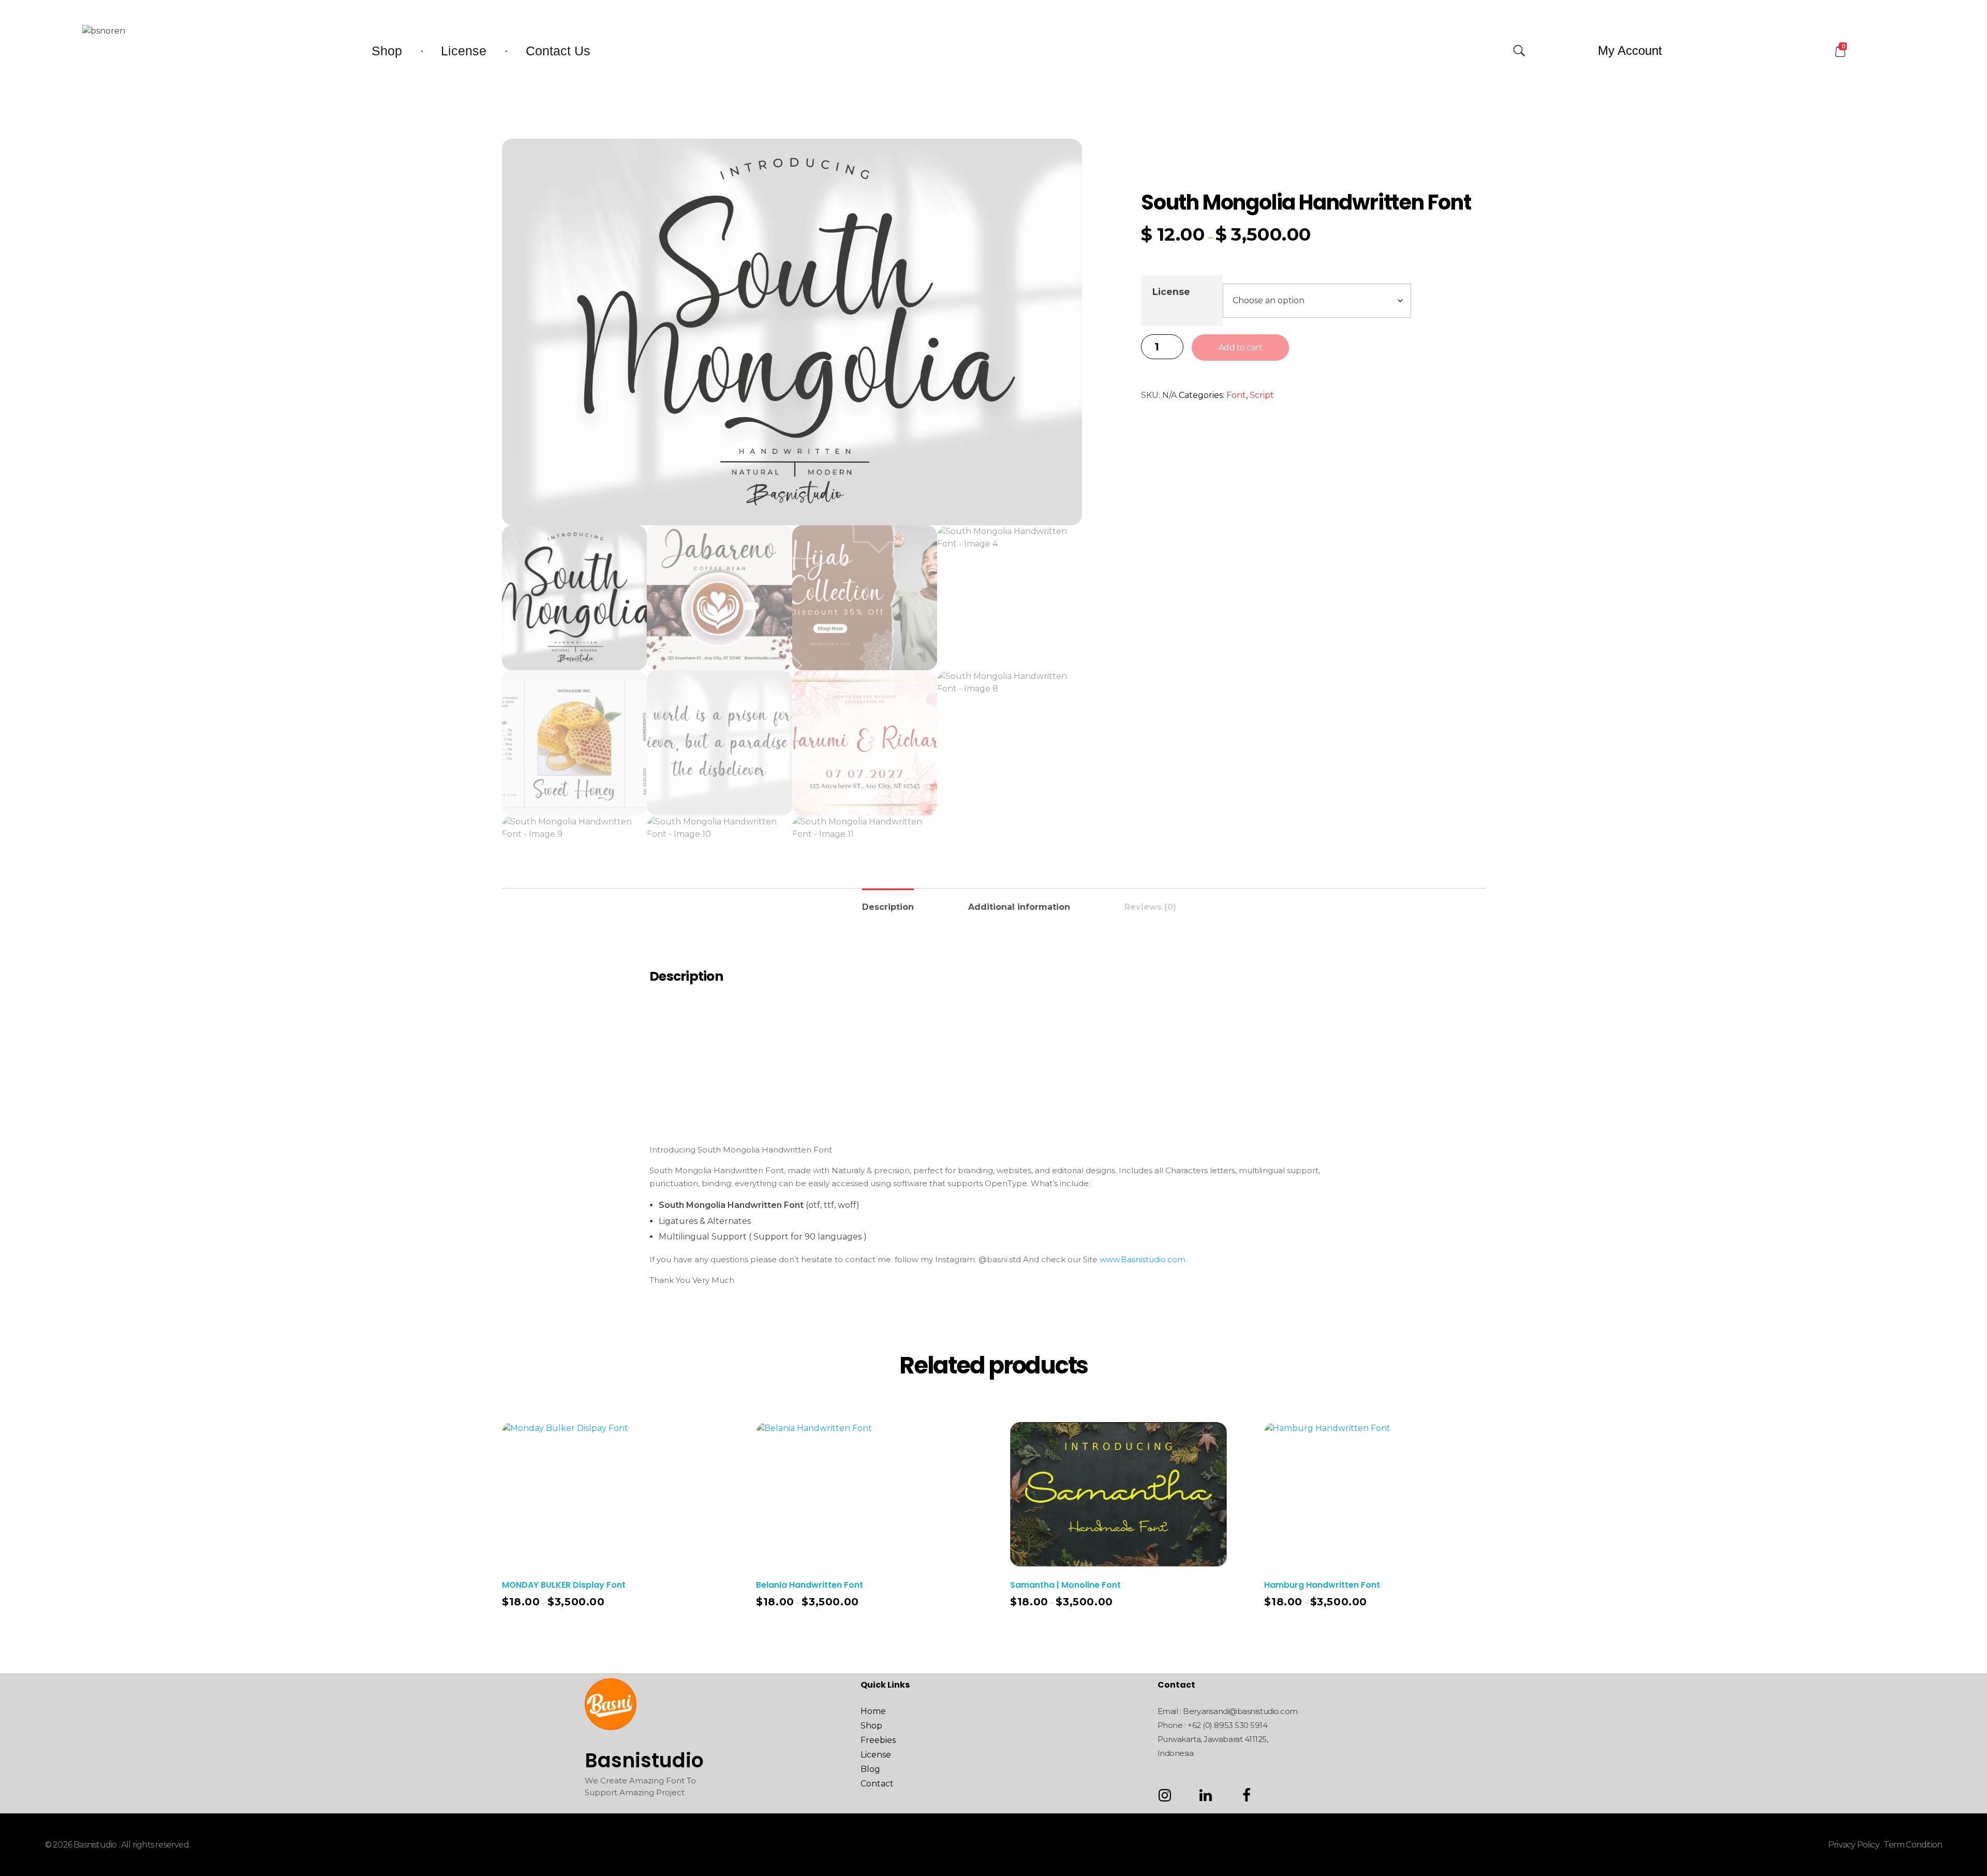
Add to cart (1241, 348)
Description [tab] (888, 907)
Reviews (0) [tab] (1150, 907)
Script (1262, 395)
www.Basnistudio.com (1143, 1259)
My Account (1630, 50)
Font (1236, 395)
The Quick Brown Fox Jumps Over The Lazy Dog (994, 1044)
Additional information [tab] (1019, 907)
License (1171, 292)
